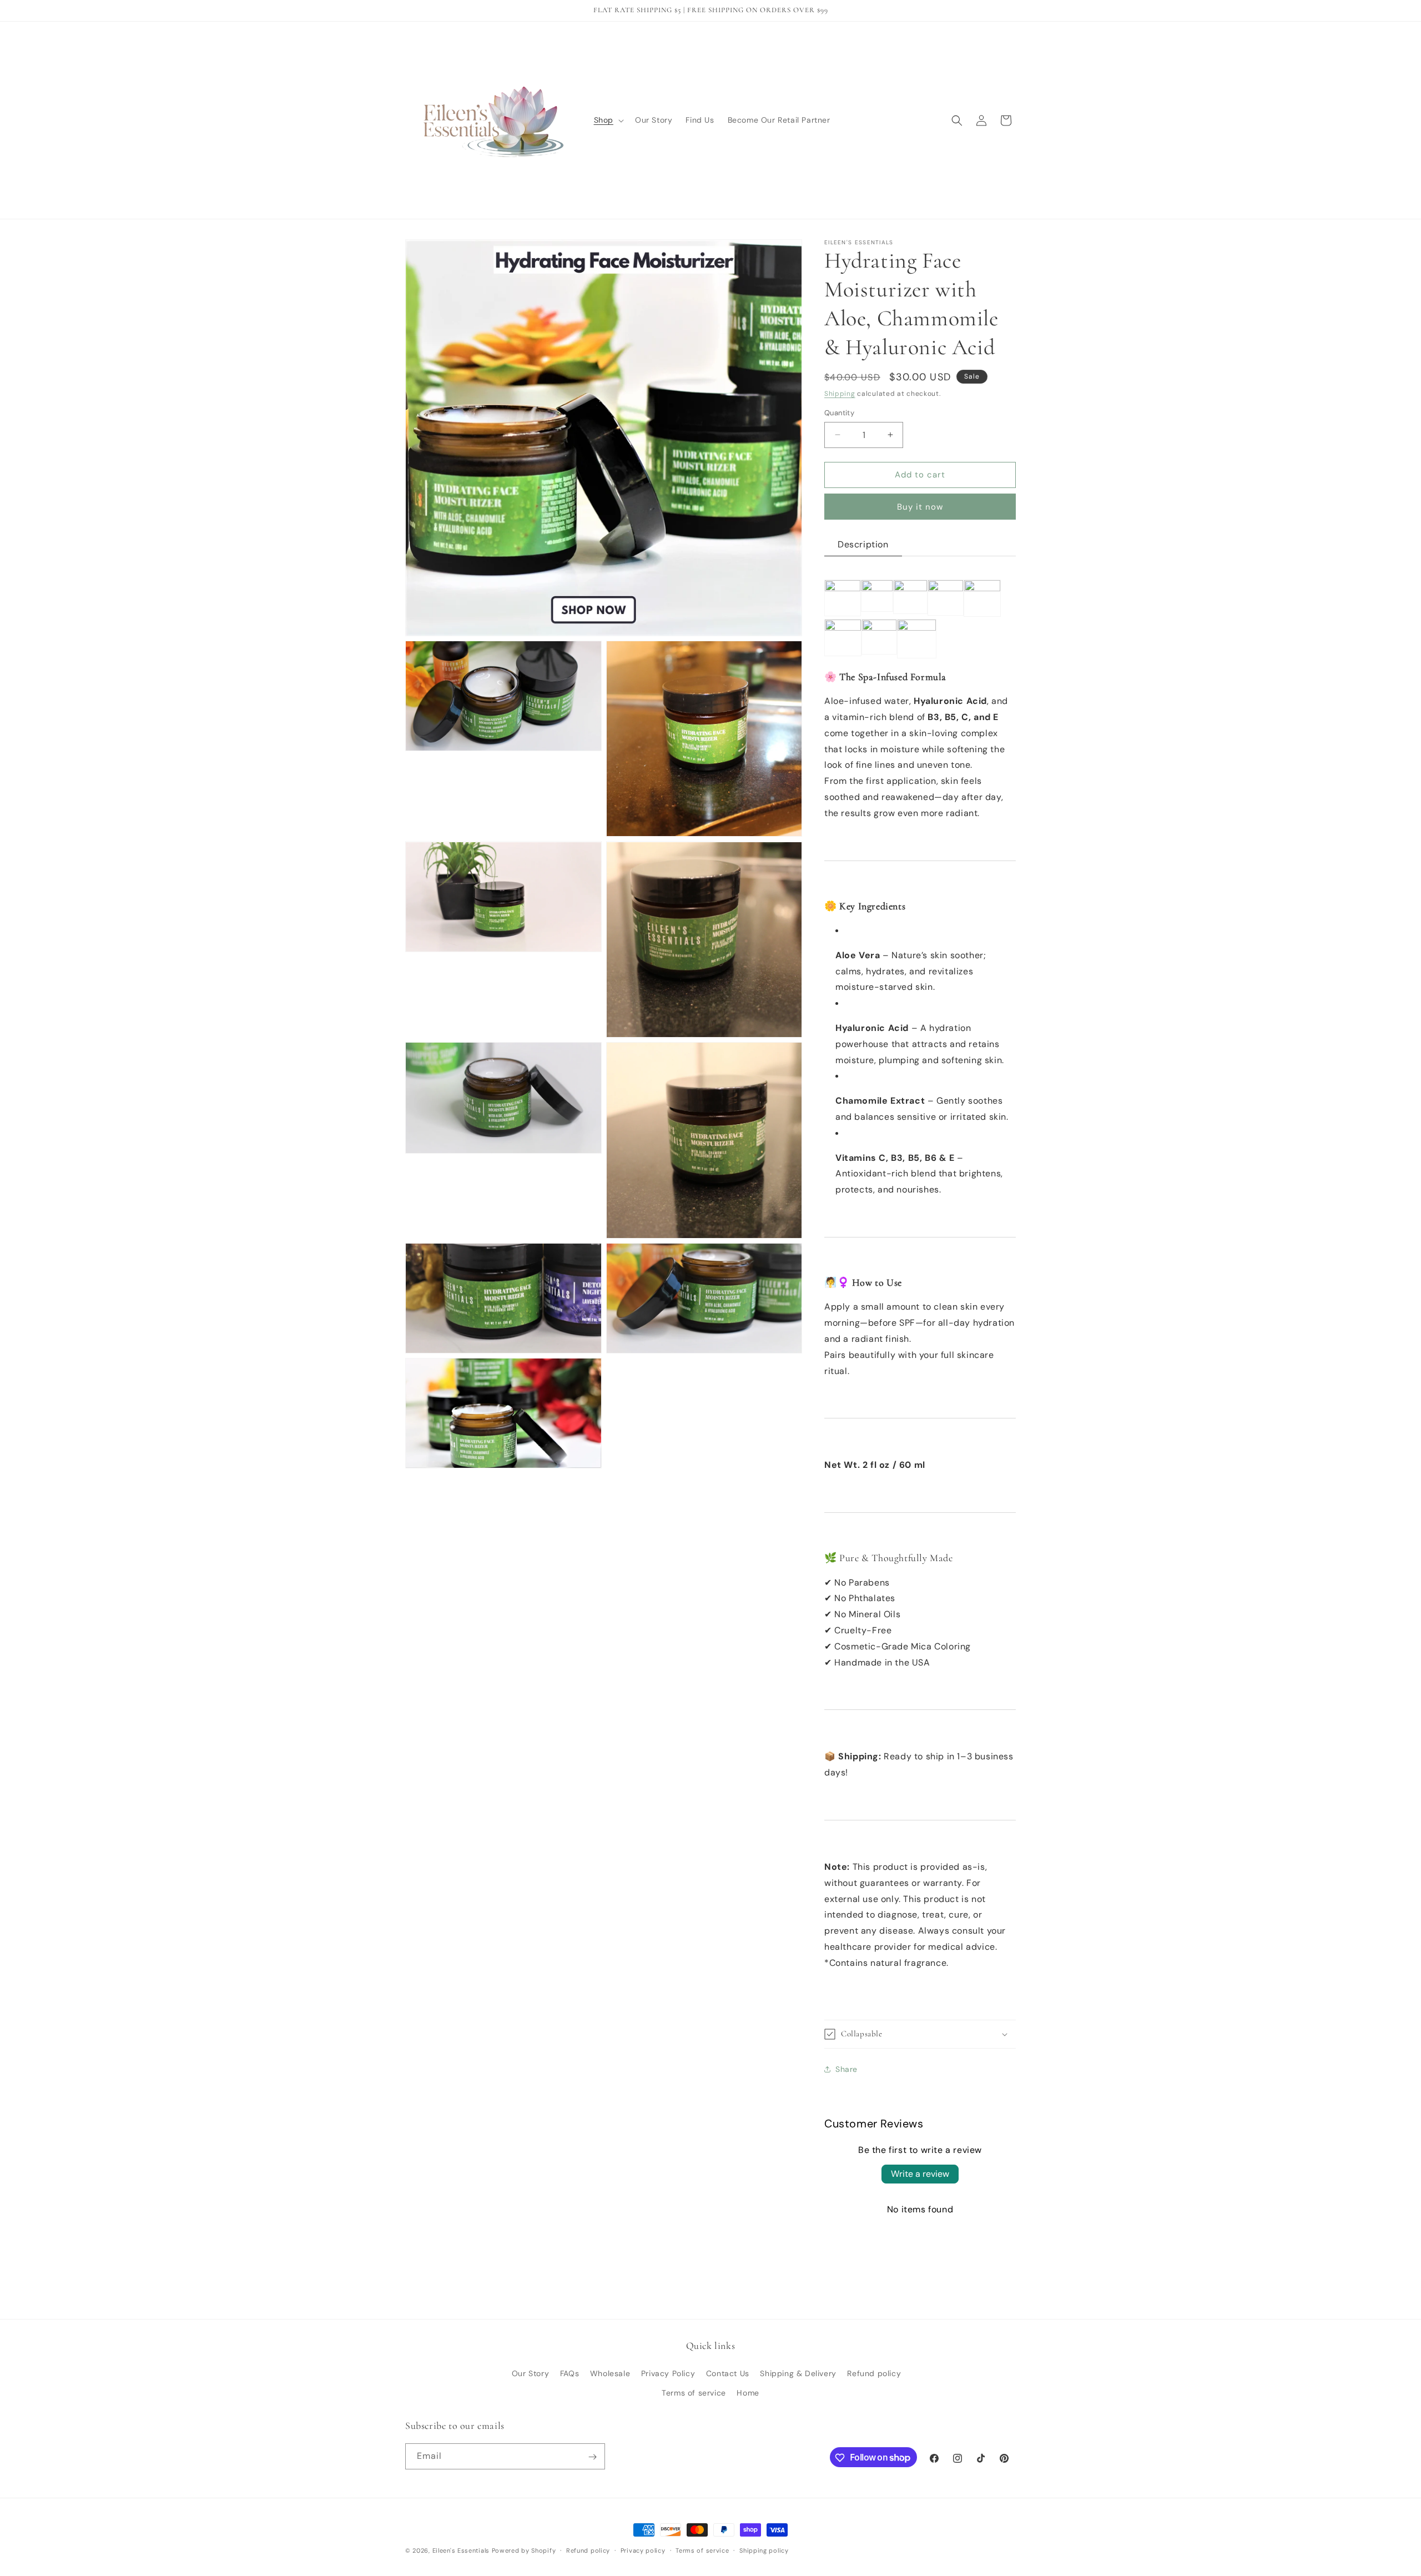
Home (748, 2393)
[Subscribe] (592, 2457)
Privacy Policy (668, 2373)
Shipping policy (764, 2550)
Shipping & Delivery (798, 2373)
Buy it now (920, 507)
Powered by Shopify (524, 2550)
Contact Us (728, 2373)
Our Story (530, 2373)
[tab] (863, 545)
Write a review (920, 2174)
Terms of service (694, 2393)
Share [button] (846, 2069)
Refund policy (874, 2373)
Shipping (840, 394)
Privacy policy (643, 2550)
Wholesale (610, 2373)
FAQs (570, 2373)
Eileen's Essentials (461, 2550)
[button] (608, 120)
